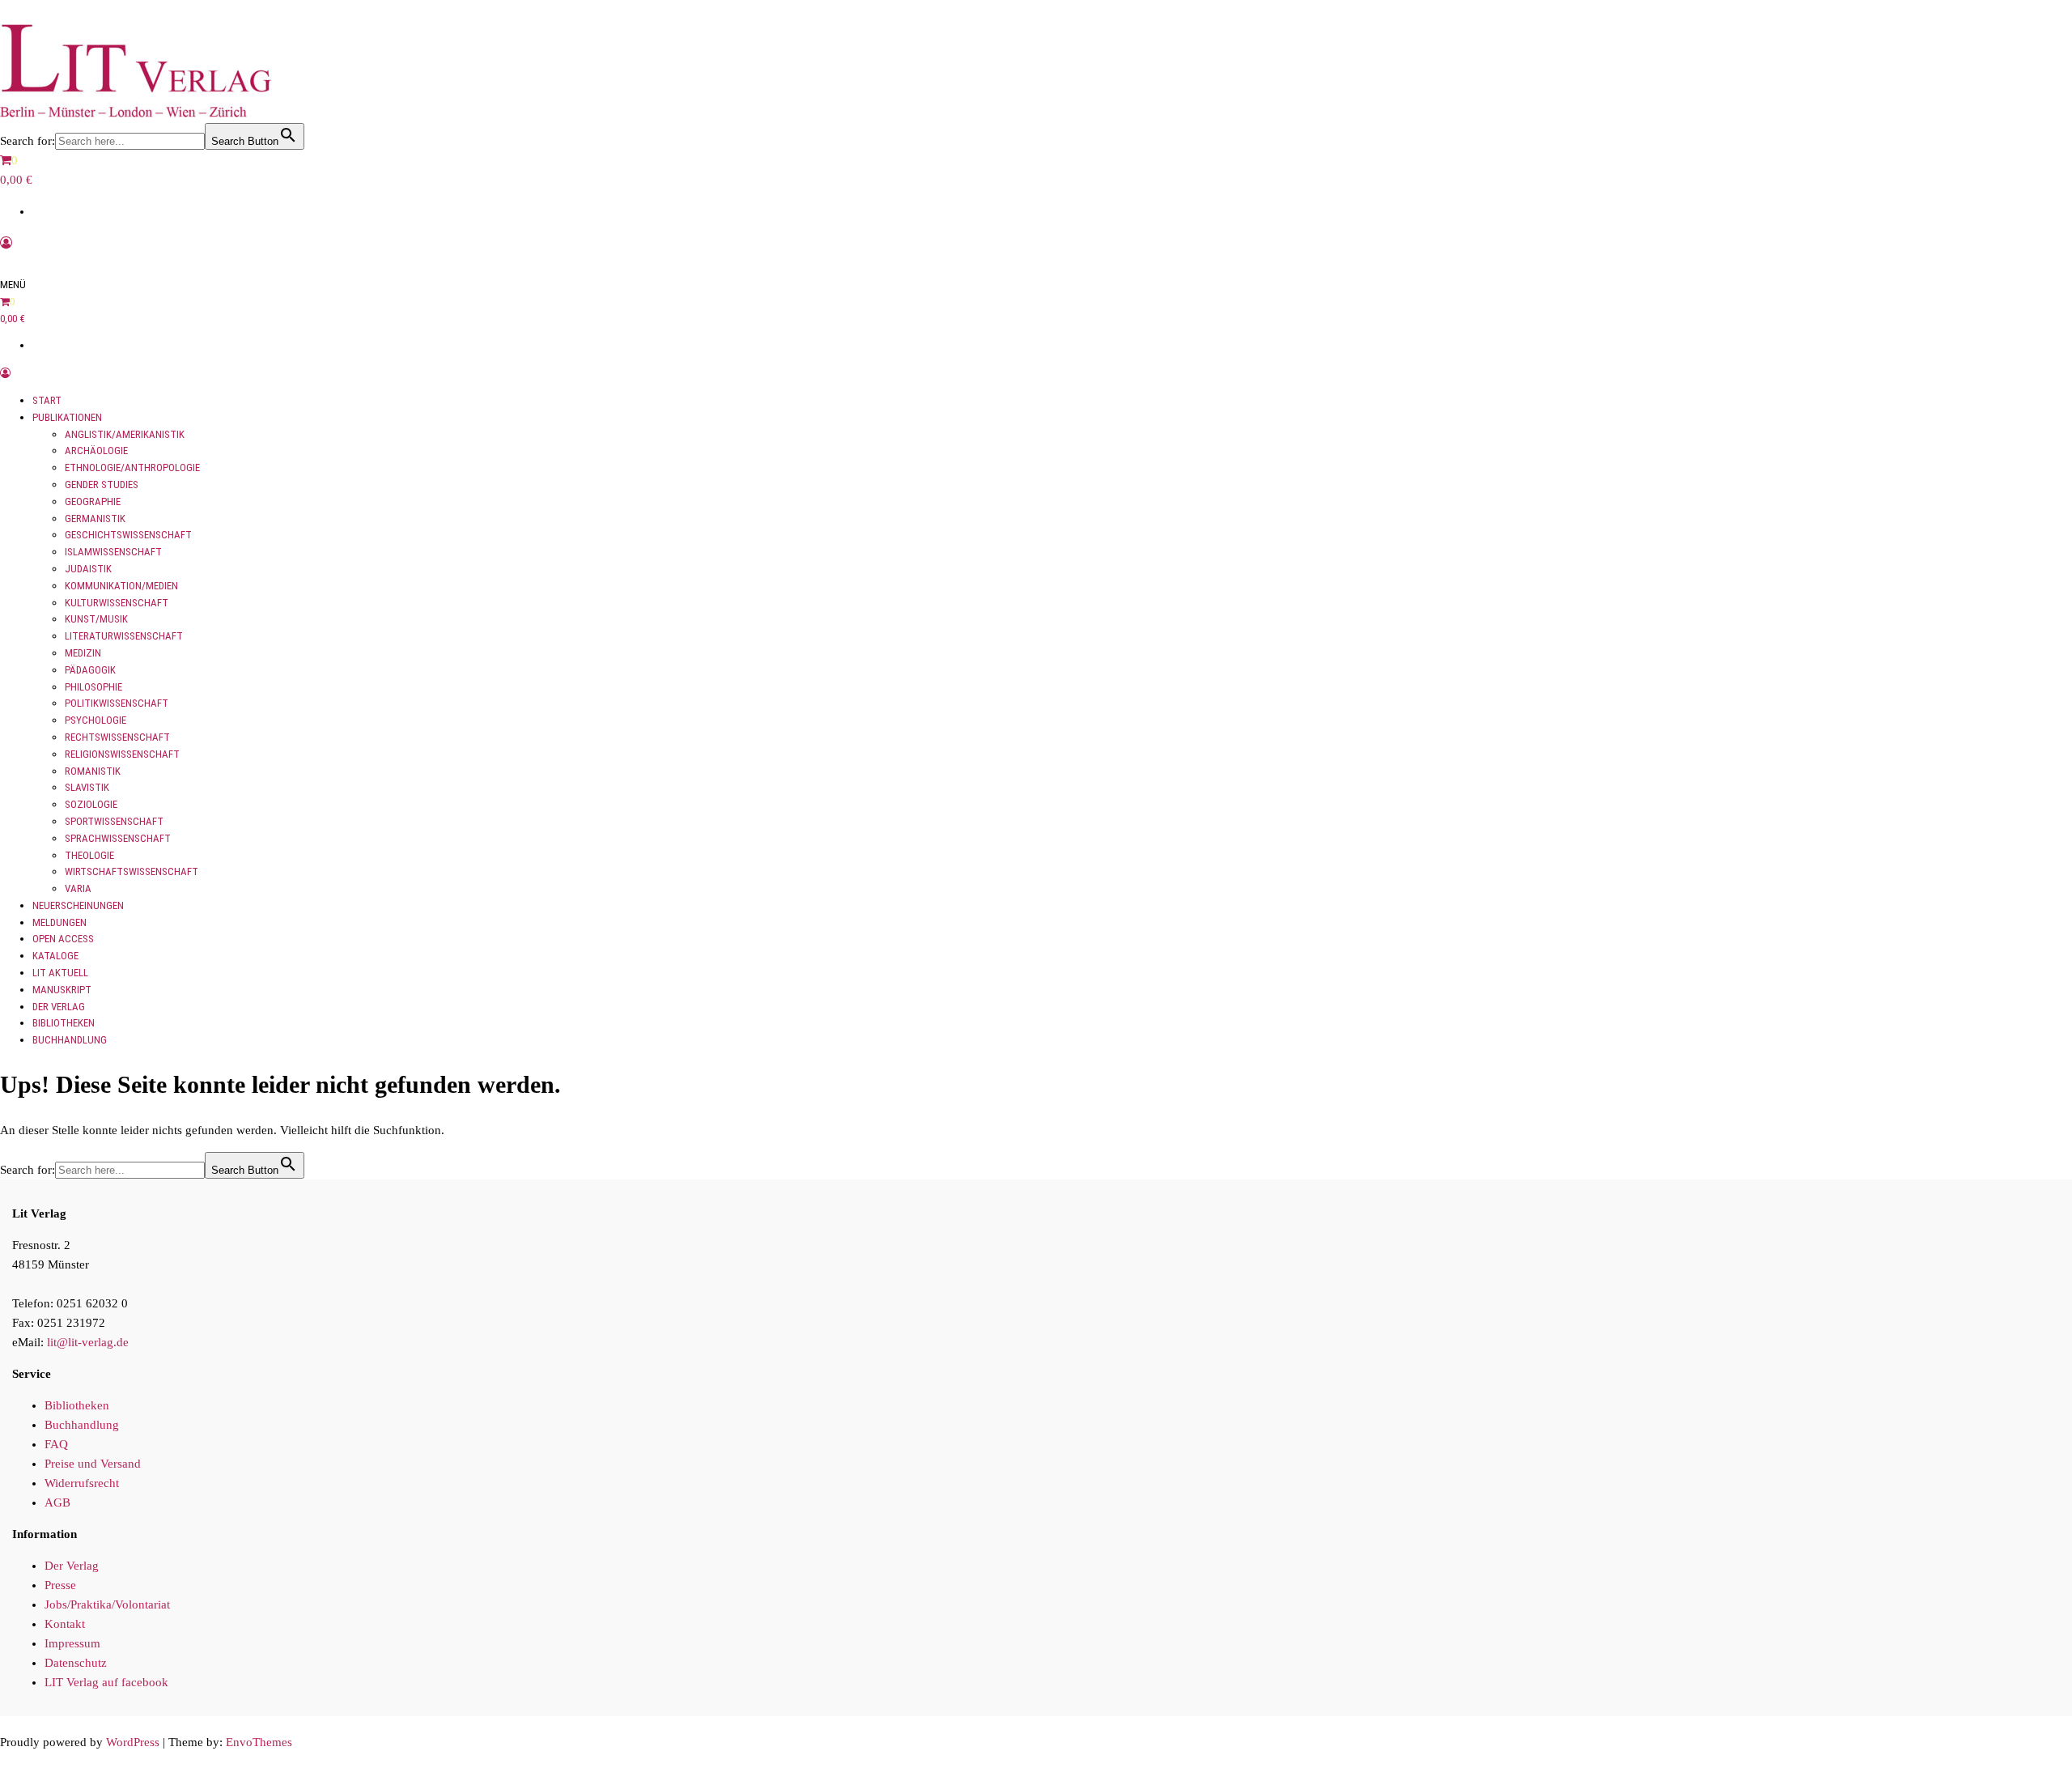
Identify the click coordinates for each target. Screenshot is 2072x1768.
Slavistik (87, 787)
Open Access (63, 939)
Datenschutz (76, 1663)
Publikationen (67, 417)
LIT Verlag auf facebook (106, 1682)
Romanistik (93, 771)
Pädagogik (90, 670)
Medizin (83, 653)
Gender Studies (102, 484)
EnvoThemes (259, 1742)
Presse (60, 1585)
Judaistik (88, 569)
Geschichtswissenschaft (128, 535)
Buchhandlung (70, 1040)
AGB (57, 1502)
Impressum (72, 1643)
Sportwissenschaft (114, 821)
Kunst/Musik (96, 619)
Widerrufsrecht (82, 1483)
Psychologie (96, 720)
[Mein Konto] (6, 243)
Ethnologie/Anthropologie (132, 467)
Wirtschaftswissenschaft (132, 871)
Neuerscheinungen (78, 905)
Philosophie (93, 687)
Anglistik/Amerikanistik (125, 434)
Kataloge (55, 956)
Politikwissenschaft (117, 703)
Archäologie (96, 450)
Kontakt (65, 1624)
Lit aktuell (60, 973)
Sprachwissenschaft (118, 838)
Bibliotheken (64, 1023)
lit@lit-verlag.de (88, 1342)
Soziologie (91, 804)
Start (47, 400)
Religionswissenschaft (122, 754)
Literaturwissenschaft (124, 636)
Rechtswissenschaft (117, 737)
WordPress (133, 1742)
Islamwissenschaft (113, 552)
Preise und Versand (93, 1464)
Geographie (93, 501)
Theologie (89, 855)
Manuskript (62, 990)
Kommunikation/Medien (121, 586)
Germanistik (95, 518)
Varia (78, 888)
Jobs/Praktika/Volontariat (107, 1604)
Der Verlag (59, 1007)
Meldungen (59, 922)
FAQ (56, 1444)
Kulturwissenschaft (117, 603)
